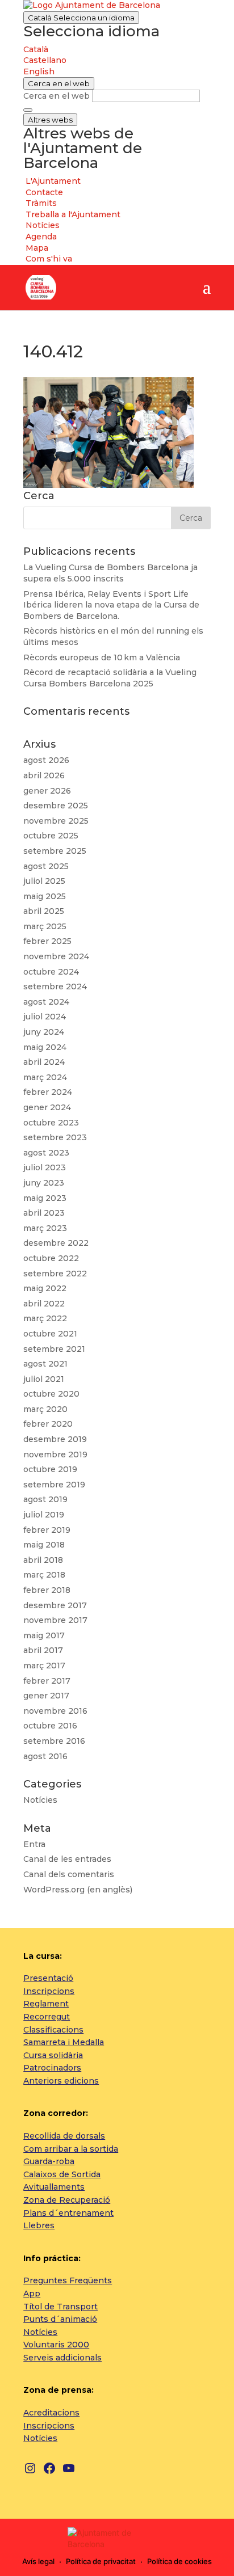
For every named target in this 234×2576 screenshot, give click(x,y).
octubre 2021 (50, 1334)
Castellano (45, 60)
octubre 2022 (51, 1258)
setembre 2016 (54, 1741)
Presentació (48, 1978)
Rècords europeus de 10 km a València (102, 657)
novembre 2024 (56, 956)
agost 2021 (45, 1364)
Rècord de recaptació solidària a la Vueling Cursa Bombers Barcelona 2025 (110, 678)
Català (81, 18)
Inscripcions (49, 1991)
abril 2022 (44, 1304)
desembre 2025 (56, 806)
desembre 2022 (56, 1243)
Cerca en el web (57, 96)
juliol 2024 (45, 1017)
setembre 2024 (55, 986)
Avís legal (38, 2561)
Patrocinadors (52, 2068)
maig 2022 (45, 1288)
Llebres (39, 2225)
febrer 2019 (47, 1530)
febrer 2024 (48, 1092)
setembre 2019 (54, 1485)
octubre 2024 (51, 972)
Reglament (46, 2004)
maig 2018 (44, 1545)
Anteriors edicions (61, 2081)
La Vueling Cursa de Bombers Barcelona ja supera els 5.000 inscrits (110, 573)
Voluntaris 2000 (56, 2345)
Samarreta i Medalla (64, 2042)
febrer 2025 (47, 941)
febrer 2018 (47, 1590)
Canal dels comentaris (69, 1874)
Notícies (40, 1800)
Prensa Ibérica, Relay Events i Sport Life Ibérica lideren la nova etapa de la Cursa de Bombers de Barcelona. (111, 605)
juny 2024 (44, 1032)
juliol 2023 (45, 1167)
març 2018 (44, 1575)
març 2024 (45, 1077)
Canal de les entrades (67, 1859)
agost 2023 (46, 1153)
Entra (34, 1844)
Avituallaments (54, 2187)
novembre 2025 (56, 821)
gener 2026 (47, 791)
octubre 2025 (51, 836)
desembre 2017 (55, 1605)
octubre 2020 (51, 1394)
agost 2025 (46, 866)
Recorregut (47, 2017)
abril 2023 (44, 1213)
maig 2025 (45, 896)
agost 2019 (45, 1499)
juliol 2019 (44, 1515)
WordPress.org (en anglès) (78, 1890)
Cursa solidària (53, 2055)
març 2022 (45, 1318)
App (32, 2293)
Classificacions (53, 2030)
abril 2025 (44, 911)
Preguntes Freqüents (68, 2280)
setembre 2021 (54, 1349)
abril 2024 (44, 1062)
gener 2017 (46, 1696)
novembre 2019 (55, 1454)
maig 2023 (45, 1198)
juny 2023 (44, 1183)
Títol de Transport (60, 2307)
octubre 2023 (51, 1123)
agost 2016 (45, 1756)
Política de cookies (179, 2561)
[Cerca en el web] (28, 110)
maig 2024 (45, 1047)
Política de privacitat (101, 2561)
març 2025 (45, 926)
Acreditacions (51, 2413)
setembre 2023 (55, 1137)
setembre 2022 (55, 1274)
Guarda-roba (49, 2161)
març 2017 (44, 1666)
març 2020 (45, 1409)
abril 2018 (43, 1560)
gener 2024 (47, 1107)
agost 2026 (46, 760)
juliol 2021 (44, 1379)
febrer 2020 (48, 1424)
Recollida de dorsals (64, 2136)
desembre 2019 (55, 1439)
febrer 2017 (47, 1681)
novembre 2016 (55, 1711)
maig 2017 (44, 1635)
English (39, 71)
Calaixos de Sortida (62, 2174)
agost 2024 (46, 1002)
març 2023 (45, 1228)
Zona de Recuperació (67, 2200)
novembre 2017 (55, 1620)
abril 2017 (43, 1650)
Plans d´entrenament (68, 2213)
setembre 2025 (55, 851)
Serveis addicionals (62, 2358)
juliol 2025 (44, 881)
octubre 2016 (50, 1726)
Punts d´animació (60, 2319)
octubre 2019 (50, 1469)
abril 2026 (44, 775)
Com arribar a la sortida (71, 2149)
